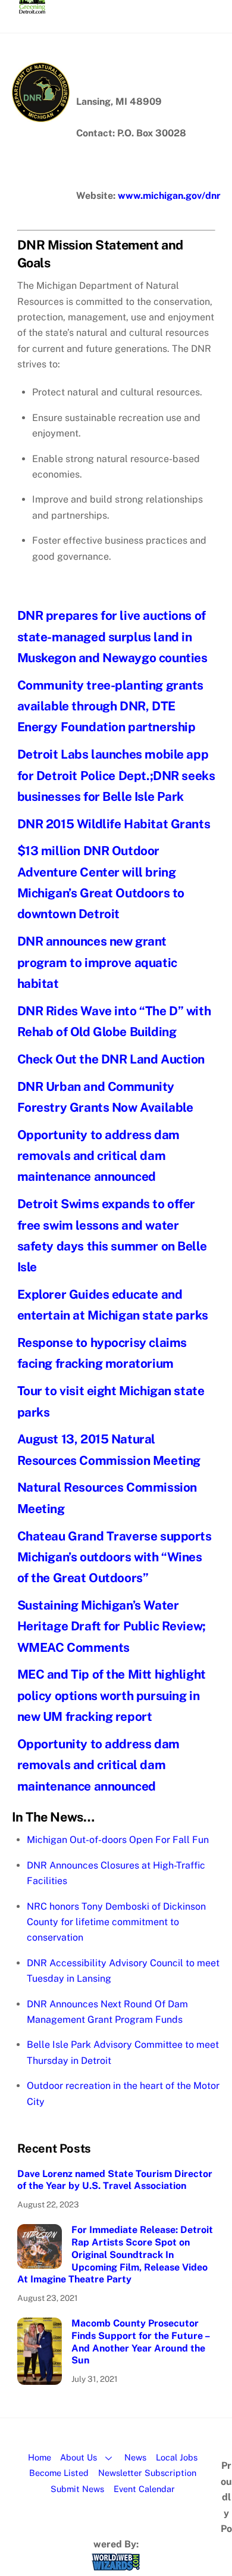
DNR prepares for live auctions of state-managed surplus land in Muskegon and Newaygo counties (112, 637)
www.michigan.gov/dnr (169, 196)
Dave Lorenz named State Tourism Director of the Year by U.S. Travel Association (115, 2180)
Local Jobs (177, 2457)
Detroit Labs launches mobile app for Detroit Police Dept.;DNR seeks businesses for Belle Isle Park (116, 775)
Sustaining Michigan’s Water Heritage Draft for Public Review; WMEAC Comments (112, 1626)
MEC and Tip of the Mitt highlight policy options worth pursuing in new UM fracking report (112, 1695)
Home (40, 2457)
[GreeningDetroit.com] (32, 8)
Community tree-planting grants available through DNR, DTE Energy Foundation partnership (111, 706)
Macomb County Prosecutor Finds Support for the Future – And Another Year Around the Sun (140, 2342)
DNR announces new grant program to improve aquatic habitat (97, 962)
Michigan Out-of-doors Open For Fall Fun (118, 1840)
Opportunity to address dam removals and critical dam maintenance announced (98, 1156)
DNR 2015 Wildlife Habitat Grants (114, 824)
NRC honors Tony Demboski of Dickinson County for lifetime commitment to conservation (116, 1922)
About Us (79, 2457)
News (135, 2457)
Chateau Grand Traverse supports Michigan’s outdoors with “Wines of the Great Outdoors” (115, 1557)
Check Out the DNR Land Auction (111, 1059)
